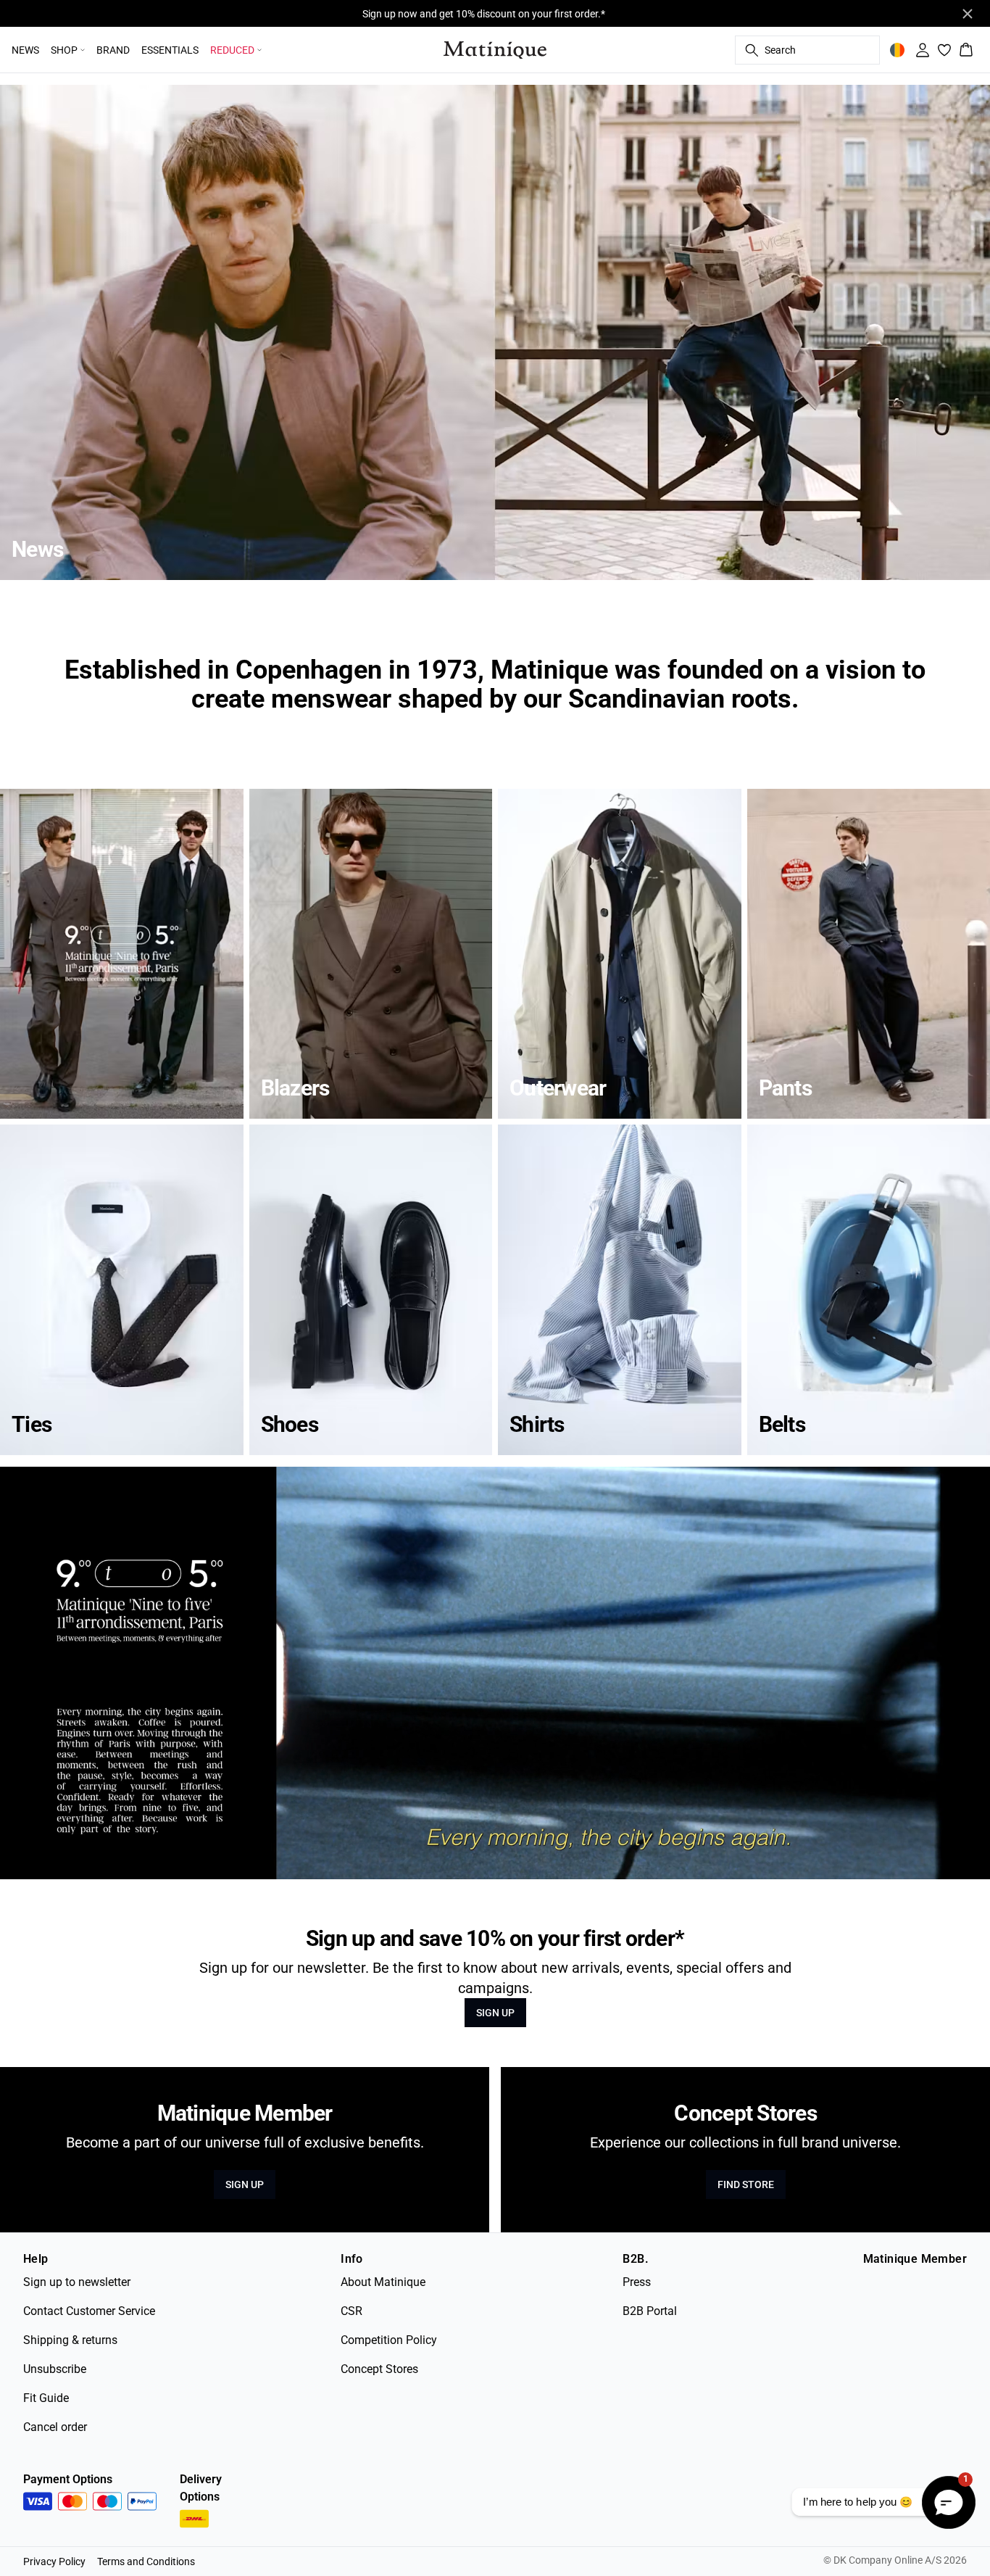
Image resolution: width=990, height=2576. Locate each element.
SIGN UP (495, 2013)
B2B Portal (650, 2311)
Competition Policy (389, 2340)
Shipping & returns (70, 2340)
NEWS (25, 50)
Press (637, 2282)
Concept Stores (379, 2369)
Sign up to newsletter (77, 2282)
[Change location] (897, 50)
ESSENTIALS (170, 50)
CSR (352, 2311)
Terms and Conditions (146, 2561)
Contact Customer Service (89, 2311)
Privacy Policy (54, 2561)
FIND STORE (746, 2184)
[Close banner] (968, 14)
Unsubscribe (55, 2369)
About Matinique (383, 2282)
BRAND (113, 50)
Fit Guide (46, 2398)
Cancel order (55, 2427)
